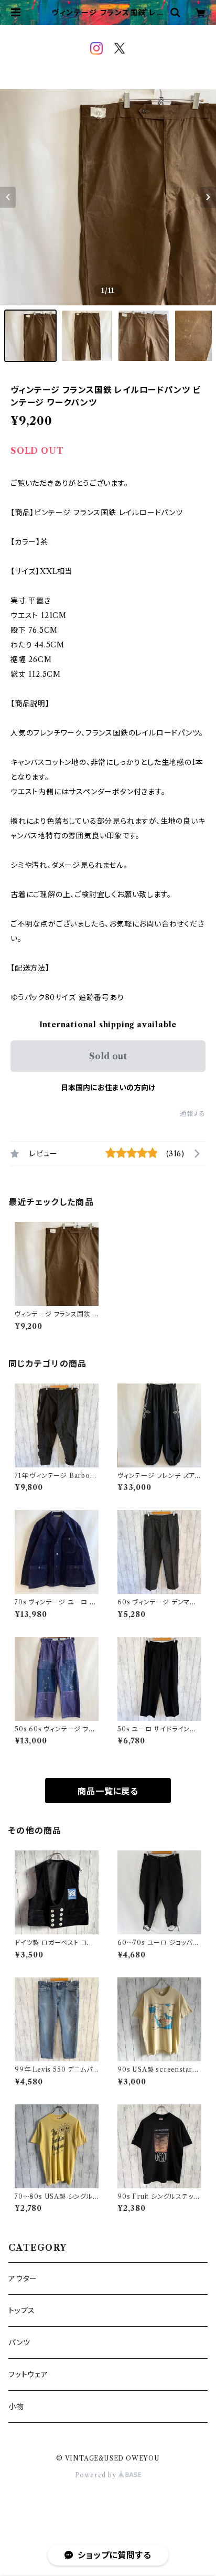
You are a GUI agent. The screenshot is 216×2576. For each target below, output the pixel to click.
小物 (16, 2407)
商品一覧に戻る (108, 1791)
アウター (23, 2279)
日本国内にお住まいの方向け (108, 1088)
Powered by (97, 2475)
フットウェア (28, 2375)
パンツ (19, 2343)
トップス (22, 2311)
